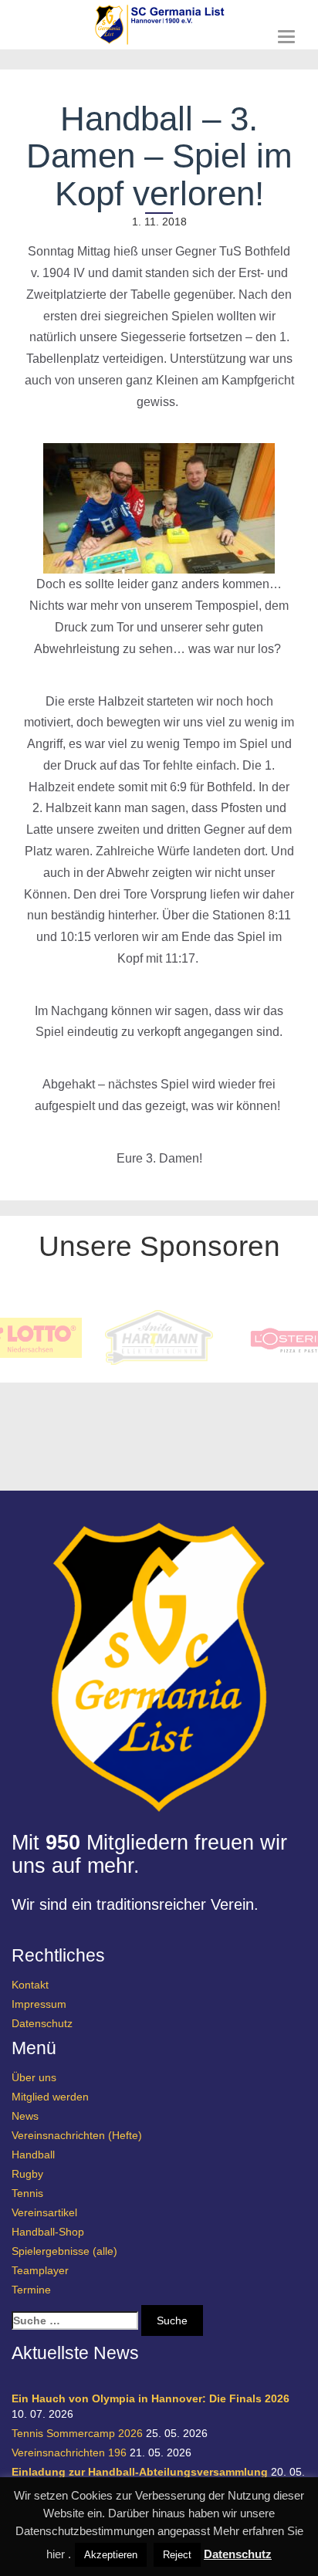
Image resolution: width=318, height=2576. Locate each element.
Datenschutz (42, 2023)
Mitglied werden (50, 2097)
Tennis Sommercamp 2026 (77, 2433)
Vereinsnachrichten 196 (69, 2452)
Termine (31, 2290)
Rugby (27, 2174)
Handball (33, 2155)
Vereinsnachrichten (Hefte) (77, 2135)
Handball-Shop (48, 2232)
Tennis (27, 2193)
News (25, 2116)
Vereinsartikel (44, 2212)
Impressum (39, 2004)
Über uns (34, 2077)
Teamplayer (40, 2270)
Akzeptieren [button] (111, 2555)
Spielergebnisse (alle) (64, 2251)
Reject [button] (177, 2555)
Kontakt (30, 1985)
